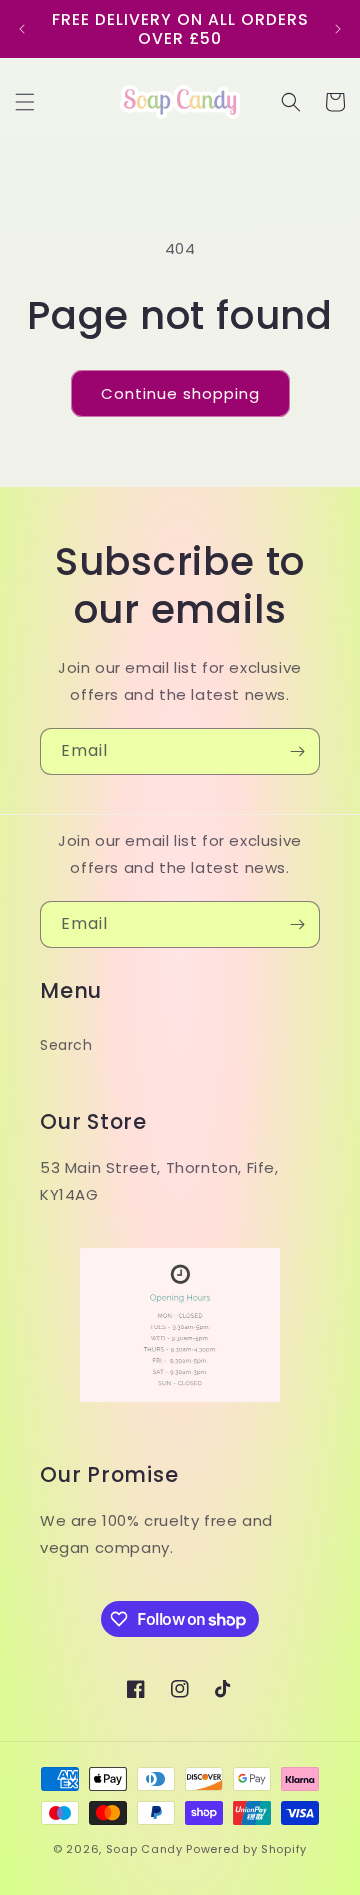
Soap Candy (144, 1849)
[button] (25, 102)
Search (66, 1045)
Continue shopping (180, 393)
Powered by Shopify (246, 1849)
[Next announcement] (338, 29)
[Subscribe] (297, 751)
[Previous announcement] (22, 29)
